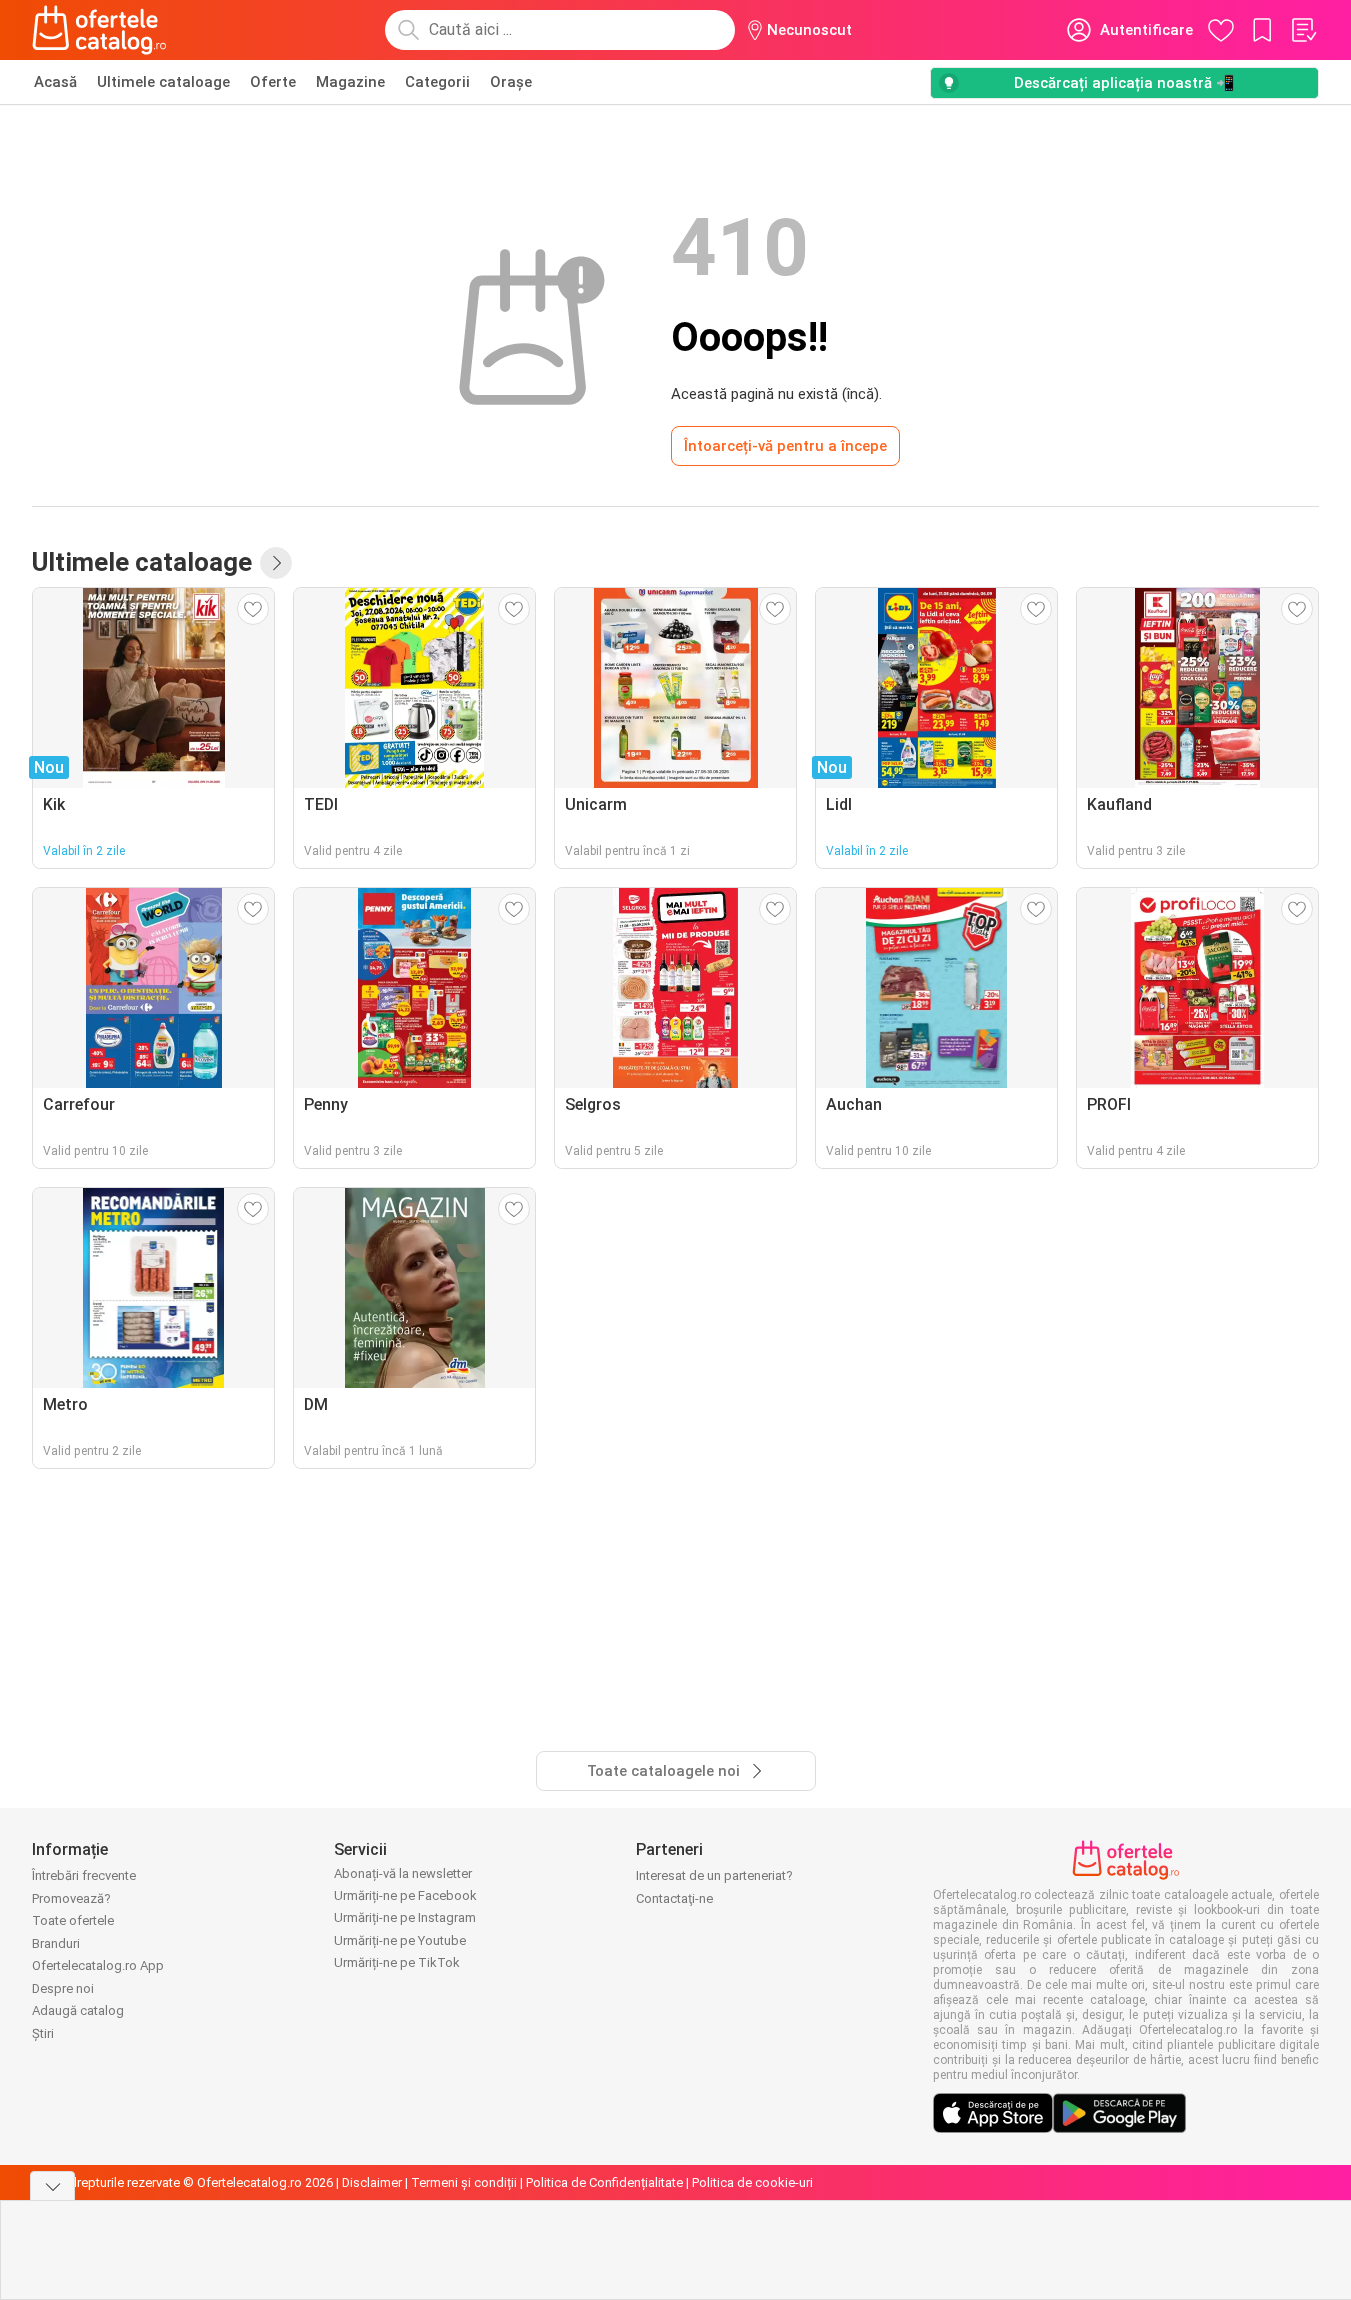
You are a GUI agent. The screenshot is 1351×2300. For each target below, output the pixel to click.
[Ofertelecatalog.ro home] (99, 30)
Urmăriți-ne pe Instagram (405, 1917)
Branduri (56, 1943)
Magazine (350, 82)
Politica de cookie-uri (752, 2182)
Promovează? (71, 1898)
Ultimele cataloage (163, 82)
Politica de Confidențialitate (604, 2182)
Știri (43, 2033)
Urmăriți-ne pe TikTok (397, 1962)
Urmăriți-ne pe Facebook (405, 1895)
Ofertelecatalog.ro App (98, 1965)
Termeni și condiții (464, 2182)
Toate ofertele (73, 1920)
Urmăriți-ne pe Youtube (400, 1940)
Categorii (437, 82)
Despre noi (63, 1988)
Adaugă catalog (78, 2010)
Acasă (55, 82)
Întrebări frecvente (84, 1875)
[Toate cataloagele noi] (276, 563)
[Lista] (1303, 30)
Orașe (511, 82)
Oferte (273, 82)
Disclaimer (372, 2182)
